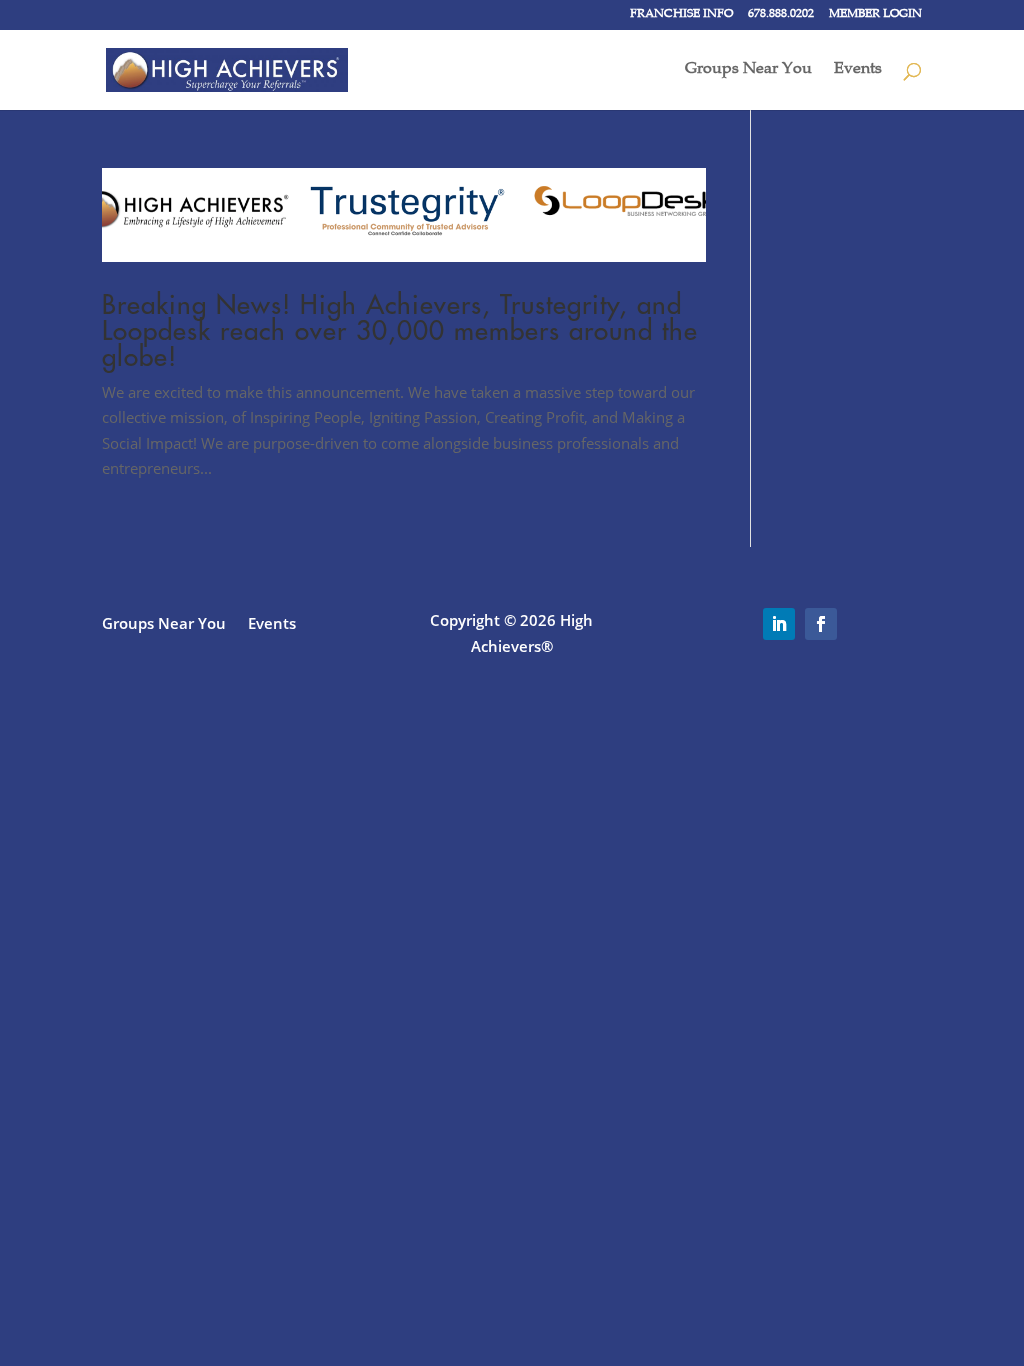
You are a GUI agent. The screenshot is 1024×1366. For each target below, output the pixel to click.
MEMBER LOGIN (875, 15)
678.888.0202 (781, 15)
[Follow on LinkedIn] (779, 624)
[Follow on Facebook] (821, 624)
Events (858, 70)
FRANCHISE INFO (681, 15)
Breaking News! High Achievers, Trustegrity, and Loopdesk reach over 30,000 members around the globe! (400, 330)
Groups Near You (748, 70)
